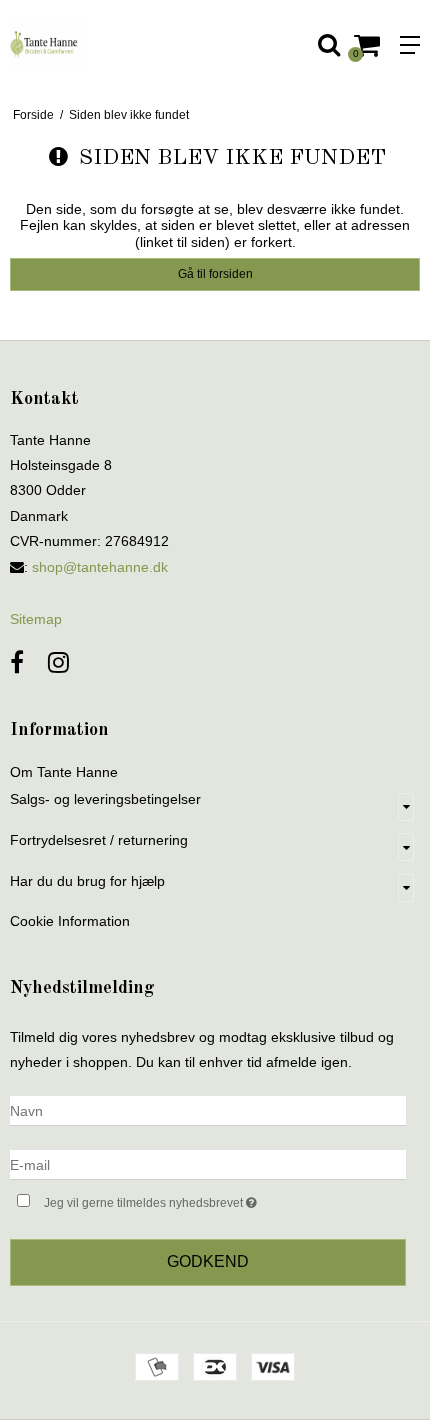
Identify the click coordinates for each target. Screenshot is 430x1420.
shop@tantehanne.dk (100, 567)
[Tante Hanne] (107, 45)
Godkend (208, 1261)
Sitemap (36, 619)
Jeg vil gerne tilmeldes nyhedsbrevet (186, 1198)
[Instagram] (58, 662)
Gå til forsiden (215, 274)
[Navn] (208, 1110)
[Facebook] (17, 662)
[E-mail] (208, 1164)
